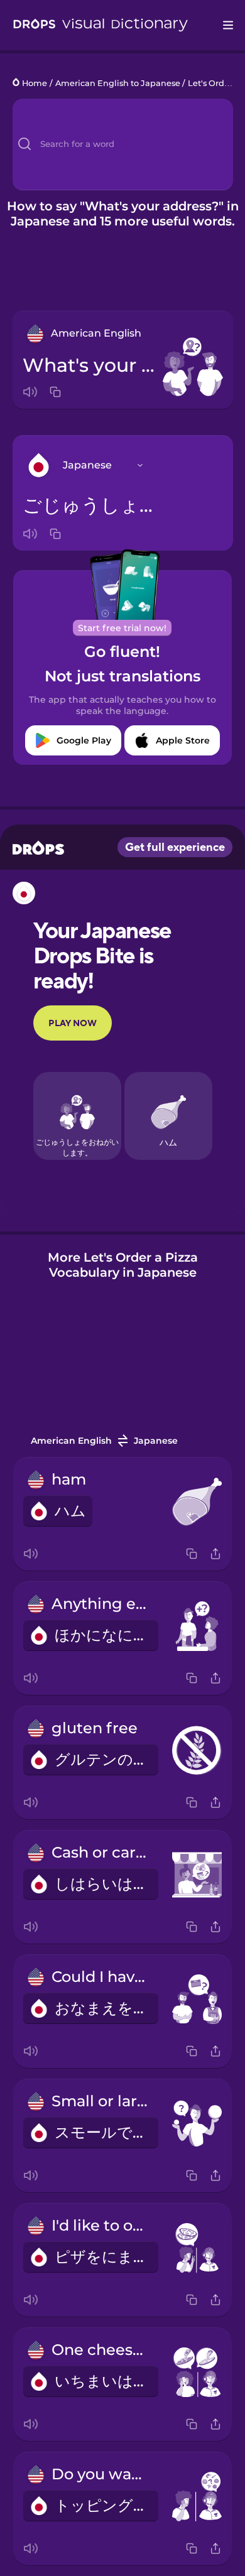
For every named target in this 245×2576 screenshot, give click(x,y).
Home (35, 83)
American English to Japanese (118, 83)
